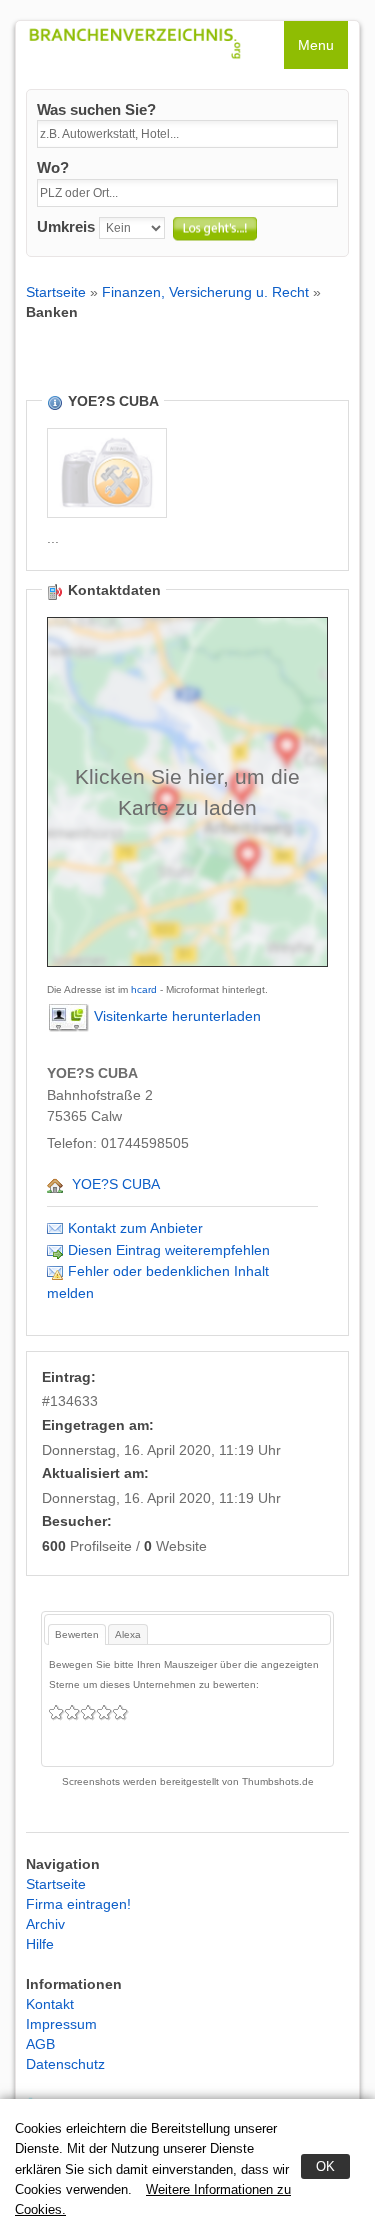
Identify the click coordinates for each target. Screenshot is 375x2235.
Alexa (128, 1634)
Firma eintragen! (78, 1904)
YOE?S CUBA (116, 1184)
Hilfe (40, 1944)
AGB (40, 2044)
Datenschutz (65, 2064)
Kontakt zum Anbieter (135, 1228)
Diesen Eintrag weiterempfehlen (169, 1250)
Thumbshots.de (278, 1781)
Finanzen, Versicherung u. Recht (205, 292)
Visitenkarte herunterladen (177, 1016)
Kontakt (50, 2004)
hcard (144, 989)
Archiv (45, 1924)
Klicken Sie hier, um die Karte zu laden (187, 792)
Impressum (61, 2024)
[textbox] (187, 134)
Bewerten (77, 1634)
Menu (316, 45)
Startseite (56, 292)
